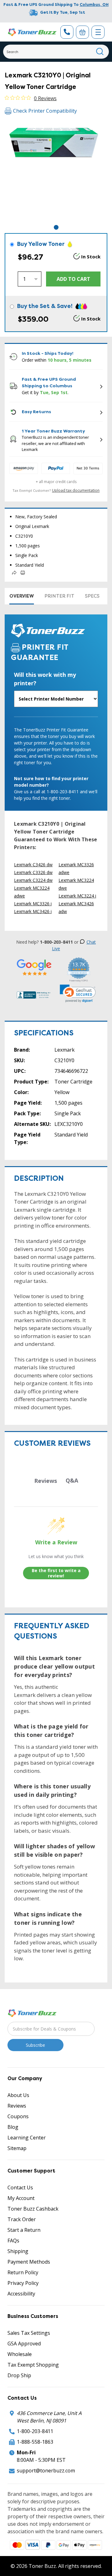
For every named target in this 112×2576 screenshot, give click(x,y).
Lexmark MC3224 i (77, 896)
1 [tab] (56, 227)
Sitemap (17, 2148)
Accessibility (21, 2294)
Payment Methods (29, 2262)
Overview (22, 596)
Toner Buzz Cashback (33, 2209)
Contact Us (20, 2187)
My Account (21, 2198)
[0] (82, 32)
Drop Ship (19, 2375)
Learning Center (27, 2138)
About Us (18, 2095)
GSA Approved (24, 2344)
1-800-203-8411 (35, 2431)
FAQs (13, 2241)
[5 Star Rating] (34, 967)
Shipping (18, 2251)
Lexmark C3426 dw (33, 865)
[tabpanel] (56, 172)
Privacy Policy (23, 2283)
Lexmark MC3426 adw (76, 907)
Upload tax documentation (76, 490)
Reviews (17, 2106)
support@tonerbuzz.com (46, 2471)
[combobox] (56, 52)
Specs (92, 596)
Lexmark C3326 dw (33, 872)
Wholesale (20, 2354)
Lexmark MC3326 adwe (76, 868)
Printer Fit (59, 596)
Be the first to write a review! (56, 1573)
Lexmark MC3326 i (33, 904)
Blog (13, 2127)
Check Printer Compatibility (45, 111)
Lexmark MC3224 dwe (76, 884)
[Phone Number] (67, 32)
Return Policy (23, 2272)
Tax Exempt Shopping (33, 2365)
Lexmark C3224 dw (33, 880)
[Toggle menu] (98, 32)
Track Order (22, 2219)
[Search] (100, 52)
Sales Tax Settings (29, 2333)
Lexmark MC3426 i (33, 911)
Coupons (18, 2116)
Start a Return (24, 2230)
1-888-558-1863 (35, 2442)
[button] (78, 994)
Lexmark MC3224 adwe (32, 892)
